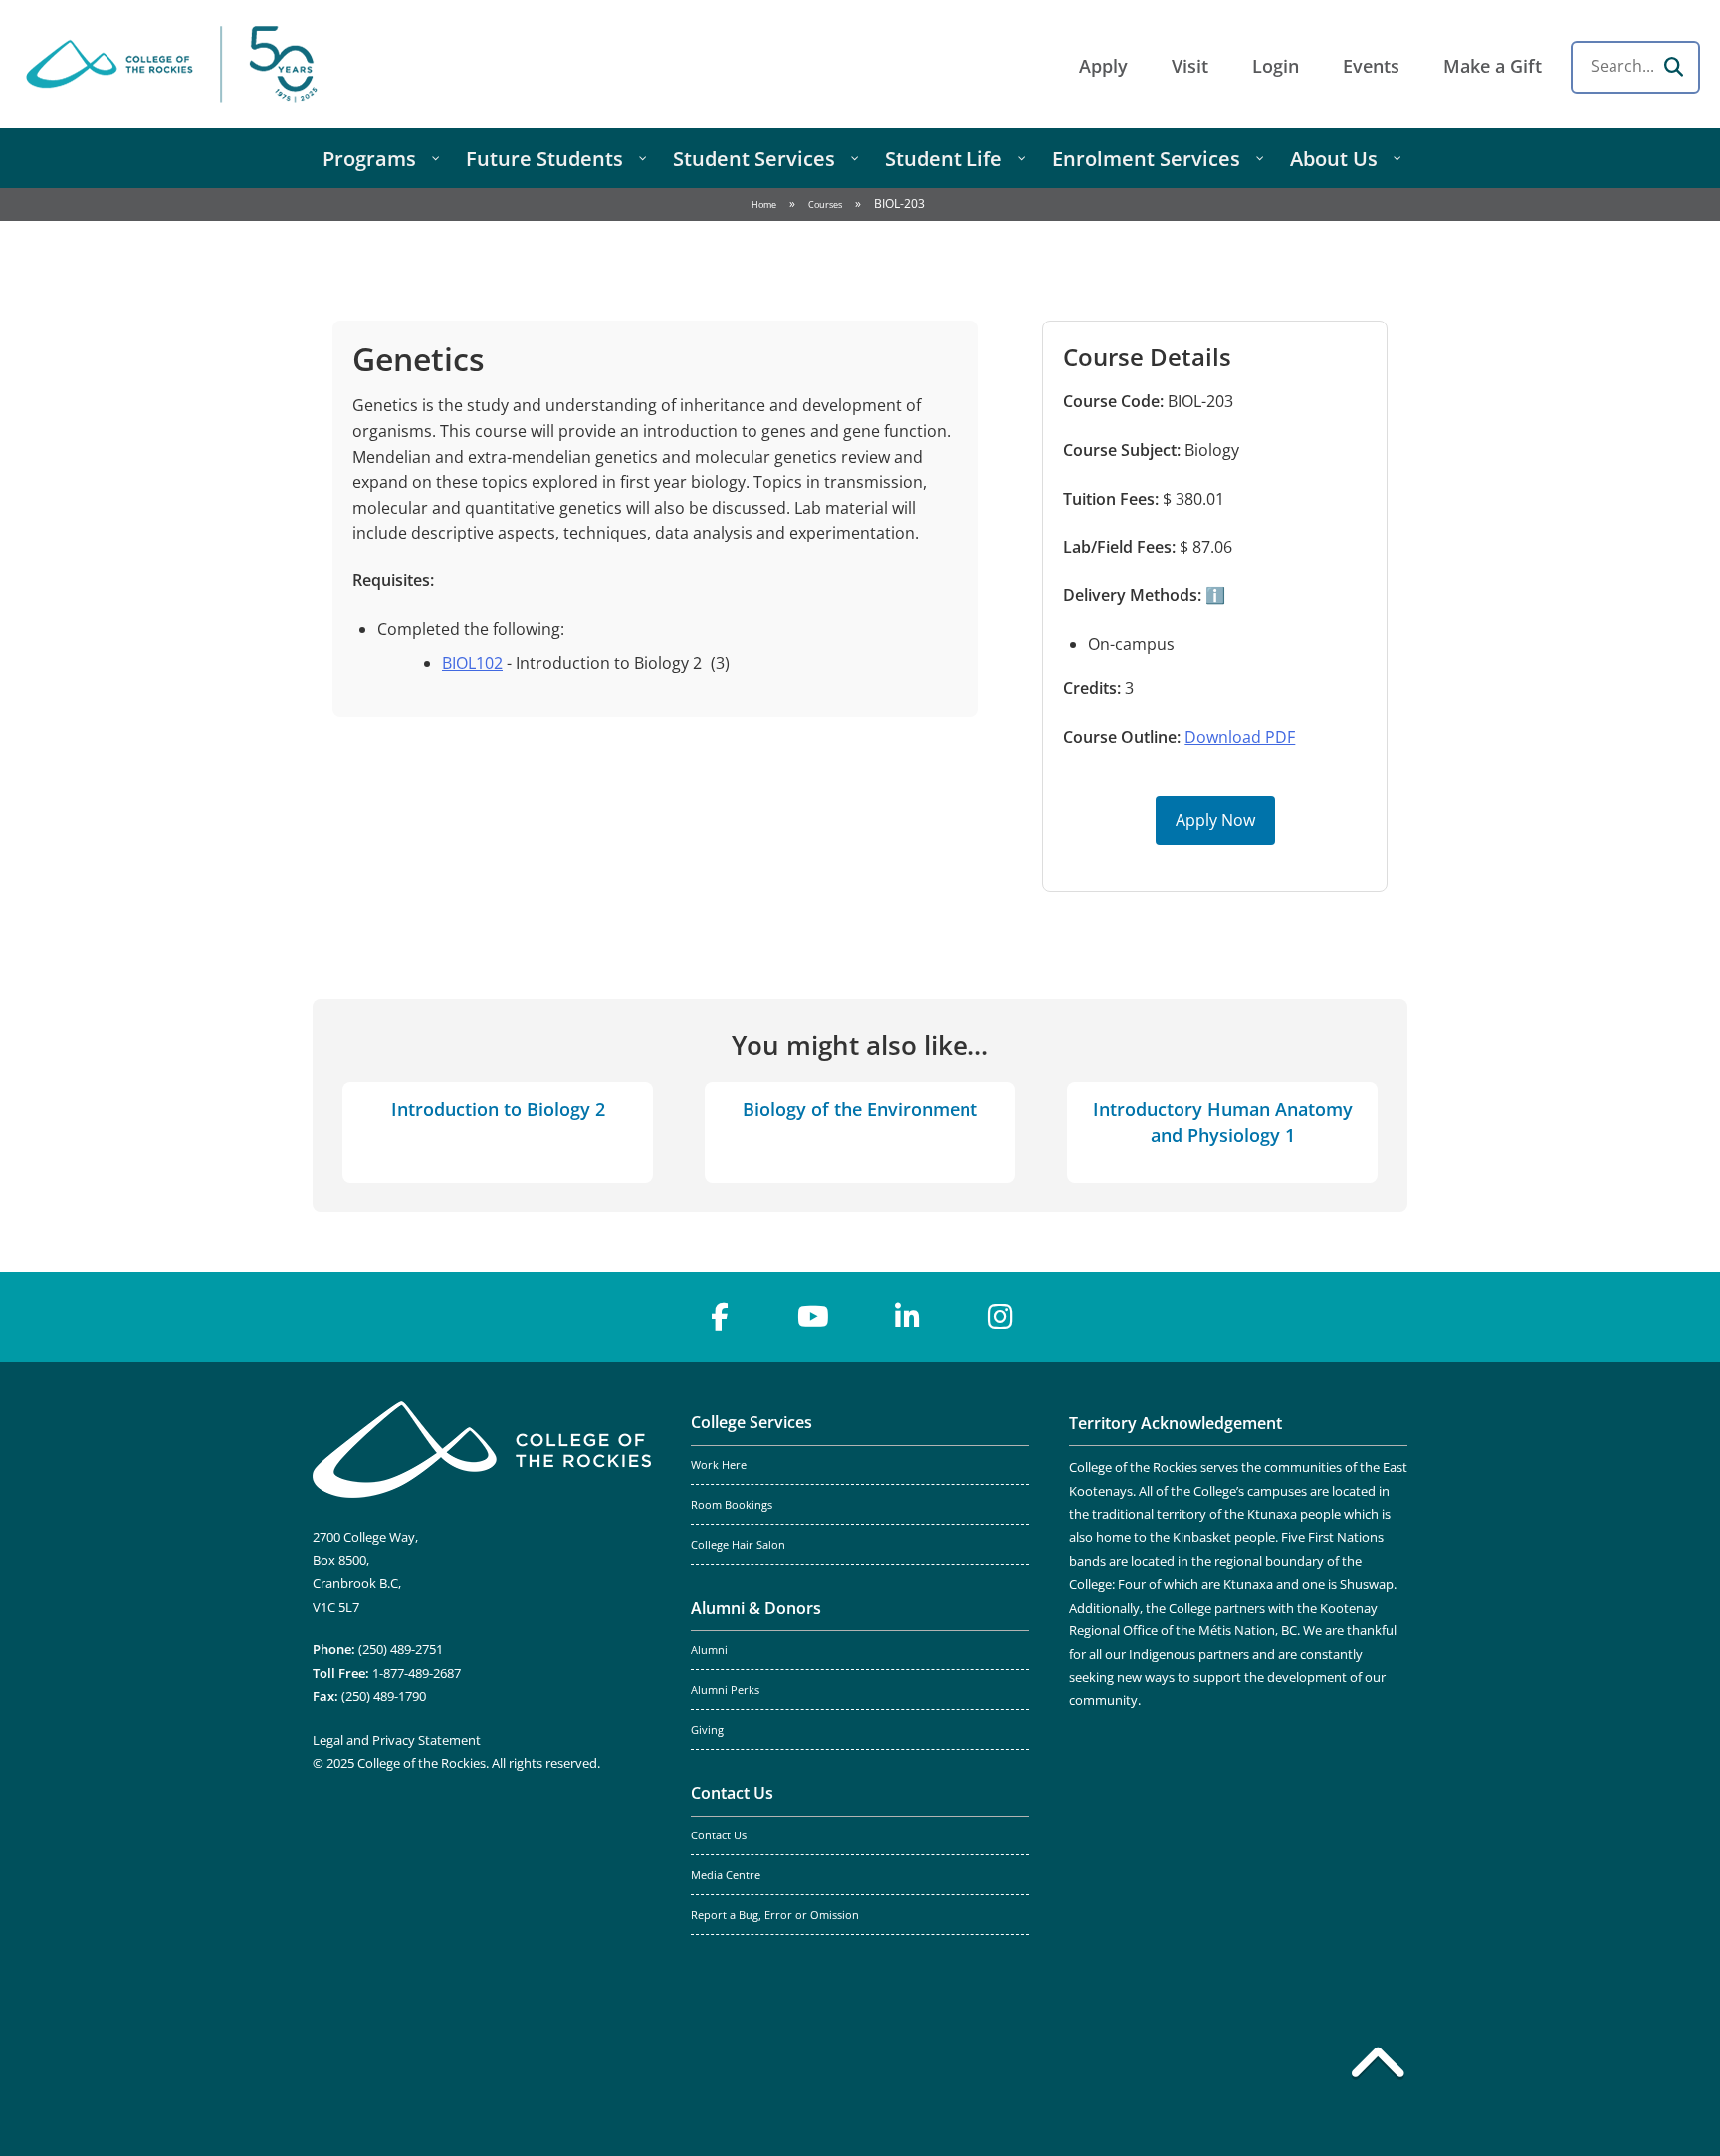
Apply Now (1215, 820)
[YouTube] (813, 1317)
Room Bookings (732, 1505)
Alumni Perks (725, 1690)
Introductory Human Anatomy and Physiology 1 (1223, 1121)
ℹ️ (1213, 595)
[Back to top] (1378, 2066)
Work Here (719, 1465)
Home (764, 205)
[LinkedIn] (907, 1317)
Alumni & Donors (756, 1608)
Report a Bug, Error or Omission (775, 1915)
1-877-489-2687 (417, 1673)
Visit (1190, 66)
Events (1371, 66)
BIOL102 (472, 663)
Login (1276, 66)
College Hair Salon (738, 1545)
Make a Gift (1493, 66)
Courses (825, 205)
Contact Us (732, 1793)
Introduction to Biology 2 (498, 1109)
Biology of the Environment (860, 1109)
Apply (1103, 66)
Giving (707, 1730)
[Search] (1673, 67)
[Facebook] (720, 1317)
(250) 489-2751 (401, 1649)
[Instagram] (1000, 1317)
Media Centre (726, 1875)
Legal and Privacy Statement (397, 1740)
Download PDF (1240, 737)
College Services (752, 1422)
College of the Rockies (175, 64)
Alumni (709, 1650)
